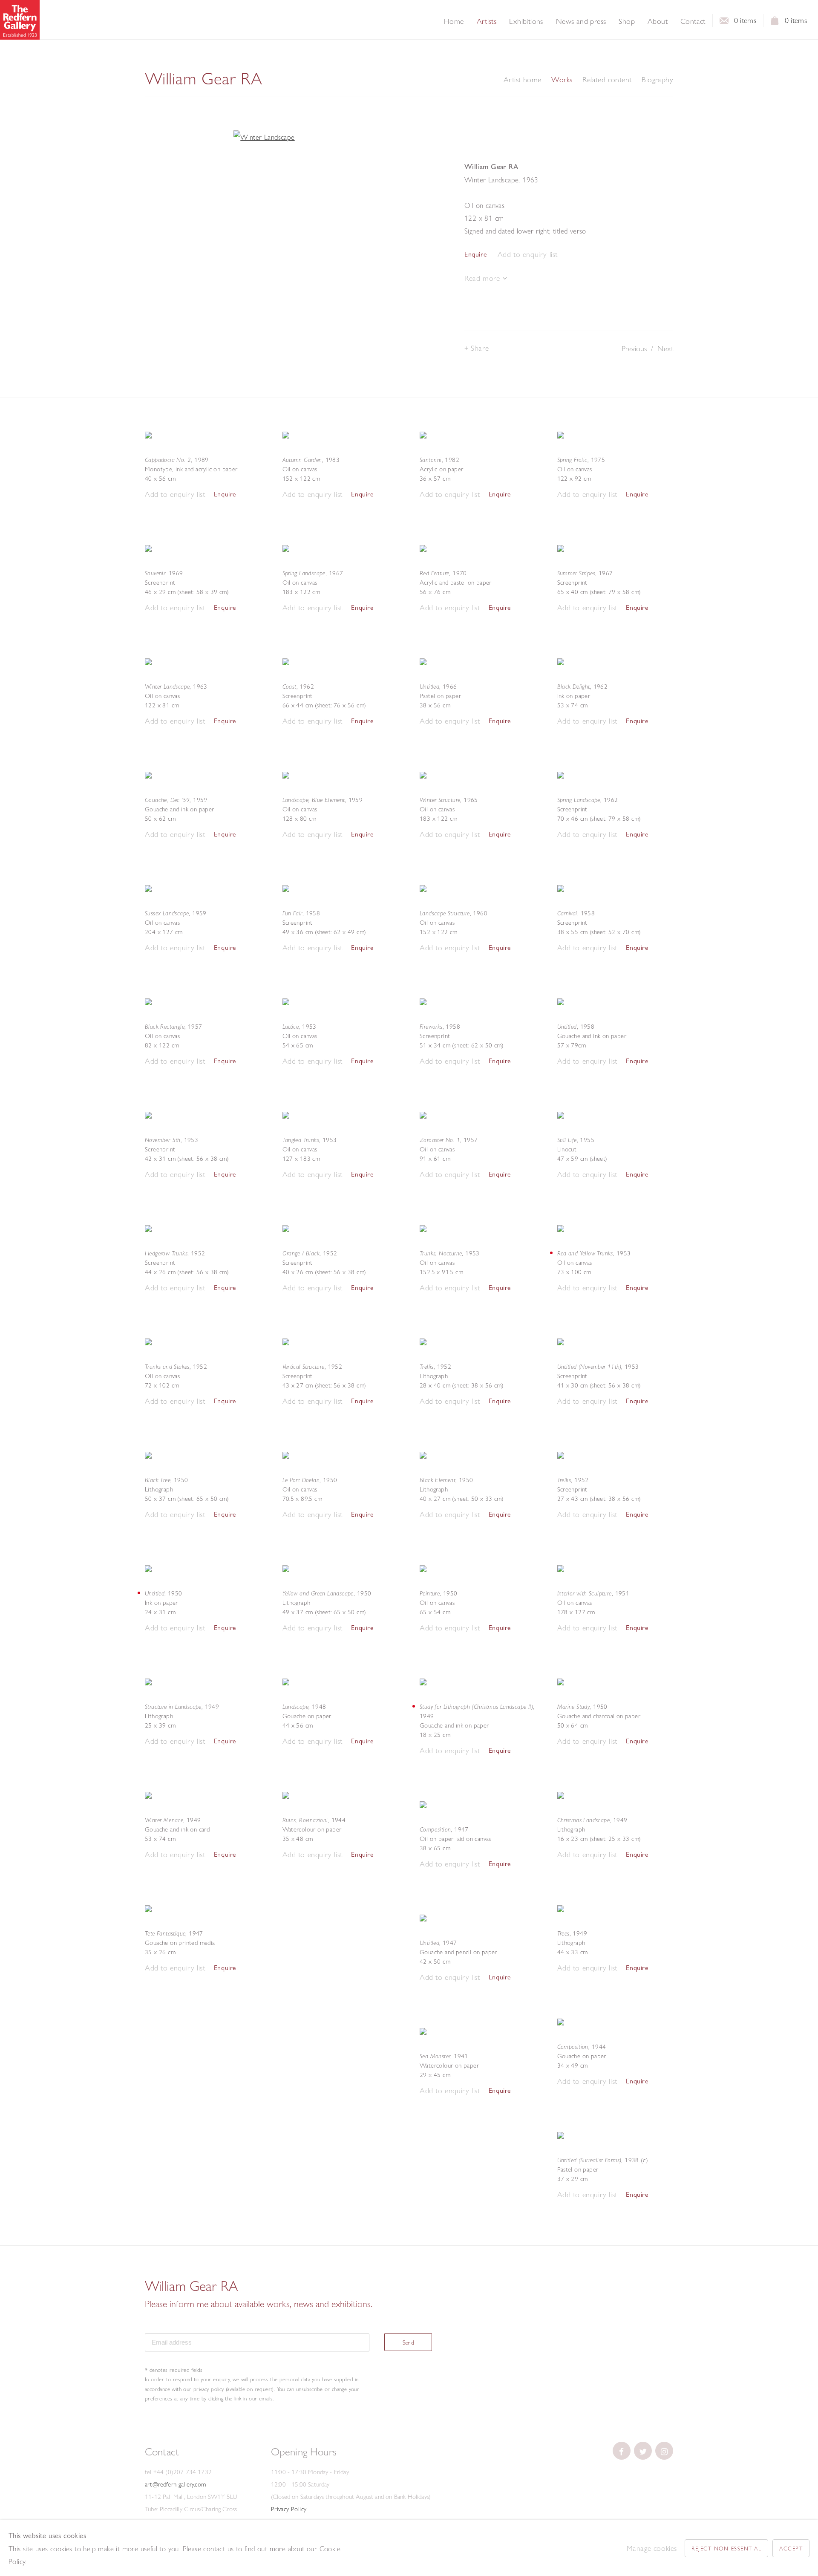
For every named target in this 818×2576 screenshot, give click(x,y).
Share (480, 348)
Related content (607, 80)
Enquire (475, 254)
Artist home (522, 80)
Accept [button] (791, 2548)
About (658, 21)
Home (454, 21)
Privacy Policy (289, 2509)
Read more (483, 278)
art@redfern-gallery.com (175, 2484)
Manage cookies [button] (652, 2548)
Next (665, 348)
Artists (487, 21)
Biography (657, 80)
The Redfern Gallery (20, 20)
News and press (581, 21)
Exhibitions (526, 21)
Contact (693, 21)
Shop (627, 21)
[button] (528, 255)
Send (409, 2342)
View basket (775, 23)
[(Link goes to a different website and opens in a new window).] (622, 2451)
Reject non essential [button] (726, 2548)
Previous (634, 348)
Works (562, 80)
